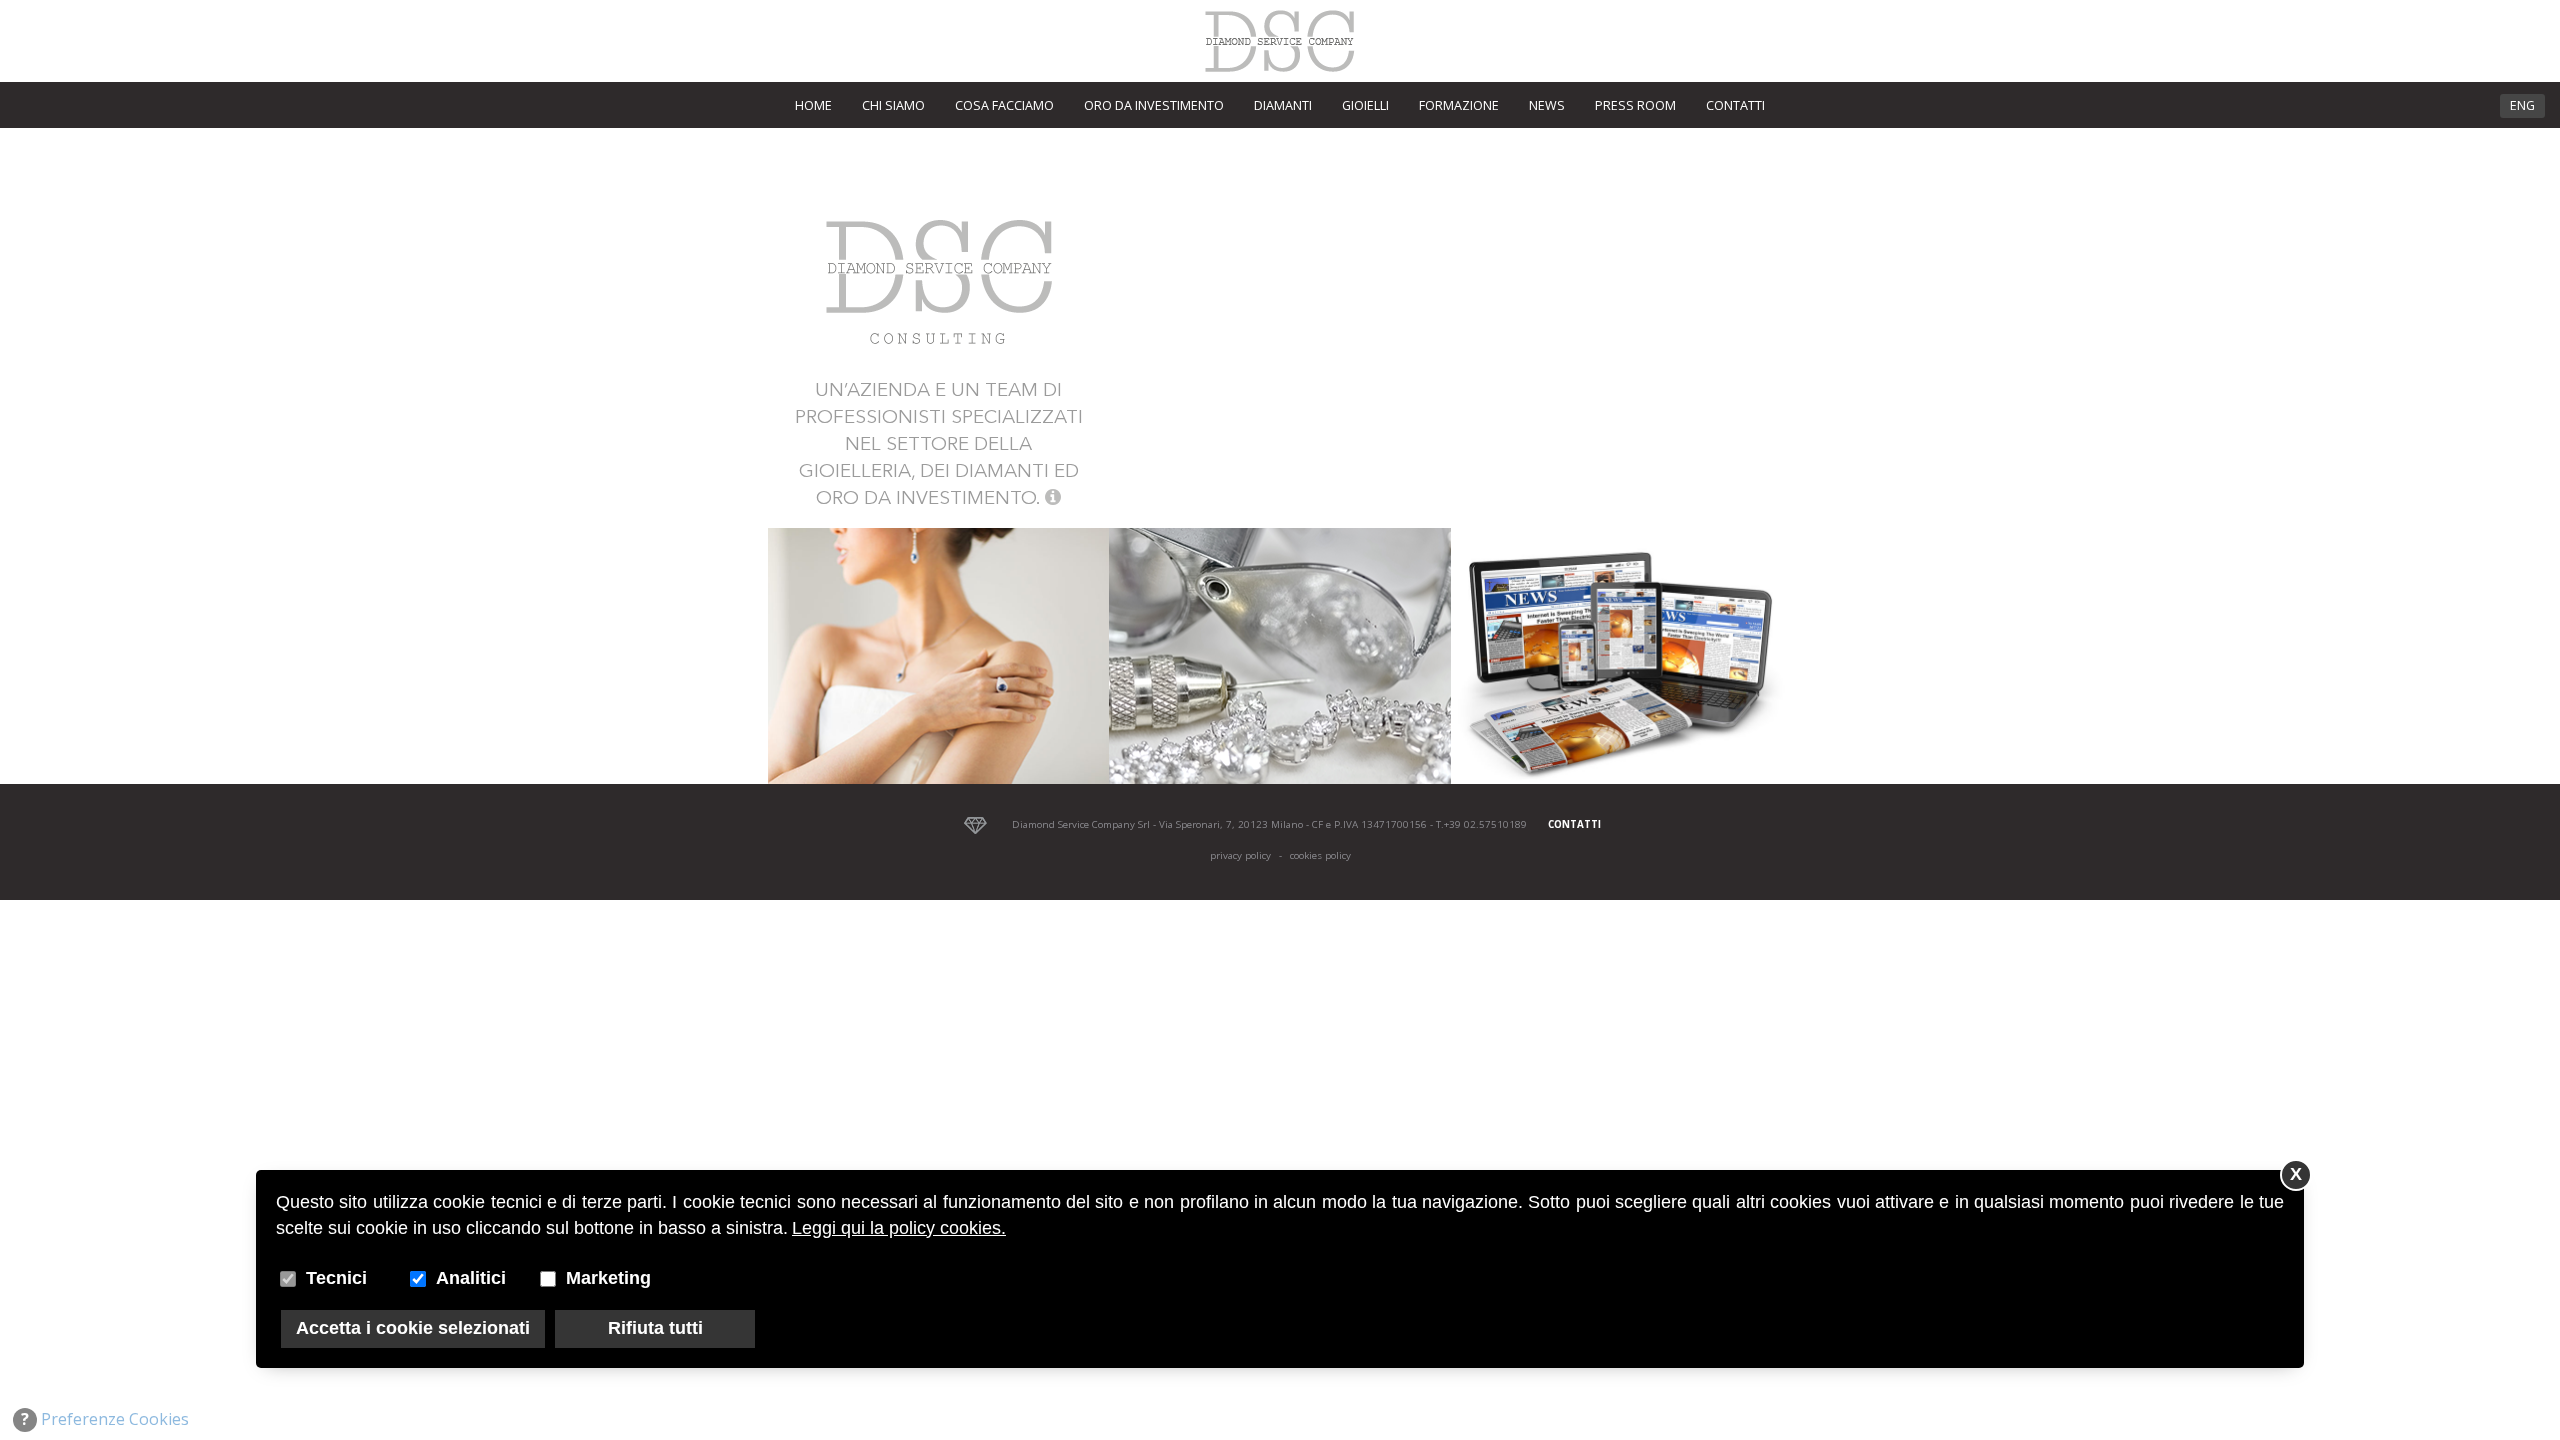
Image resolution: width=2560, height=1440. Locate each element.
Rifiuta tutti (655, 1328)
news (1547, 105)
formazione (1459, 105)
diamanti (1283, 105)
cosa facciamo (1004, 105)
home (813, 105)
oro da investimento (1154, 105)
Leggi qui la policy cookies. (899, 1228)
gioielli (1365, 105)
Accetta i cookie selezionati (413, 1328)
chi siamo (893, 105)
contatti (1735, 105)
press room (1635, 105)
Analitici (471, 1278)
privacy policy (1240, 855)
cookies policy (1320, 855)
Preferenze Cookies (105, 1419)
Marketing (608, 1278)
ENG (2522, 105)
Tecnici (336, 1278)
